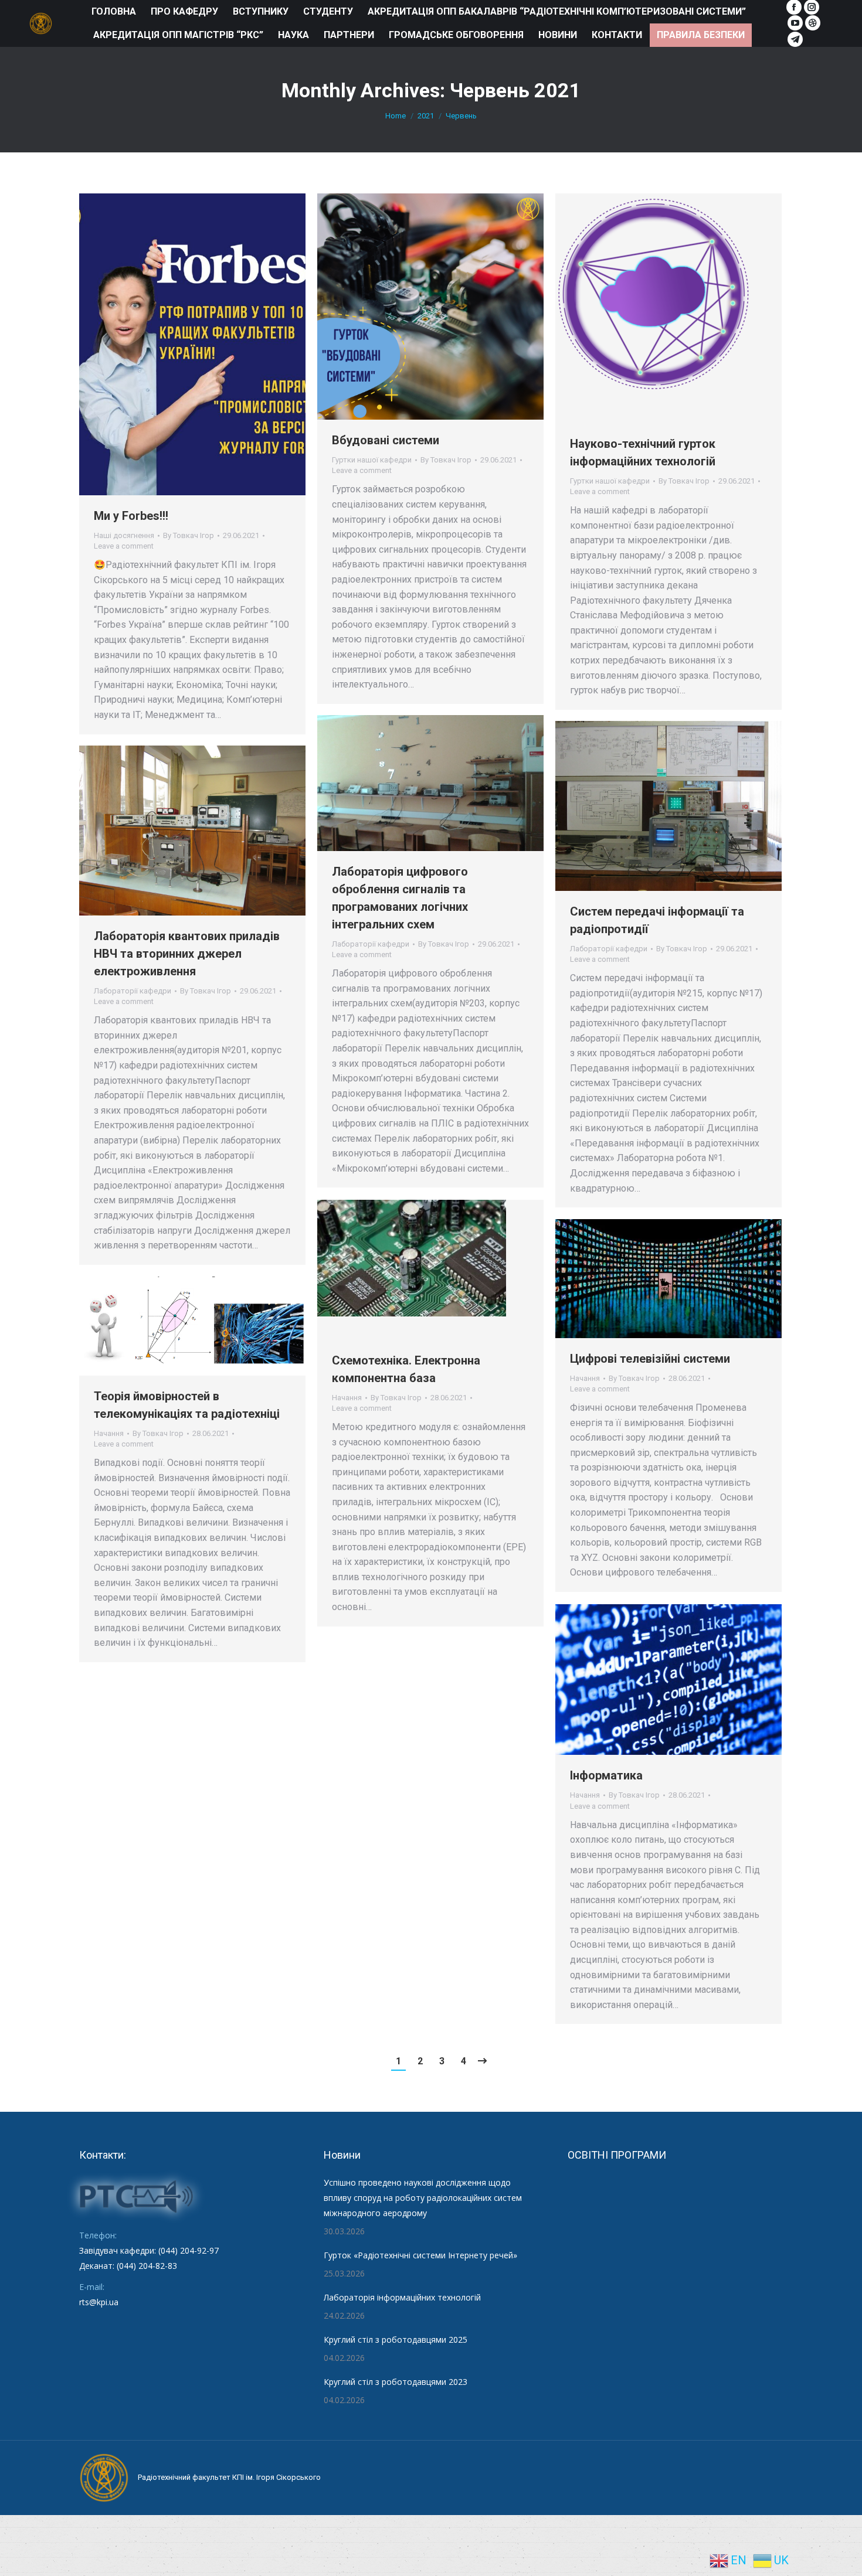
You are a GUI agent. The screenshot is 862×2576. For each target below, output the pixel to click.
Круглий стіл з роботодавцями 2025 (396, 2340)
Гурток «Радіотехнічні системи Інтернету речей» (420, 2255)
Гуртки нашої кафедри (372, 460)
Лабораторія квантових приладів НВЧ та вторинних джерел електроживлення (187, 954)
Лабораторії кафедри (371, 944)
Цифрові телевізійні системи (650, 1359)
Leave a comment (124, 546)
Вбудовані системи (386, 440)
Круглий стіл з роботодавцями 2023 (396, 2382)
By (189, 535)
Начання (347, 1398)
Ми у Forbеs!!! (131, 516)
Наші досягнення (124, 535)
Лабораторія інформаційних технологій (402, 2297)
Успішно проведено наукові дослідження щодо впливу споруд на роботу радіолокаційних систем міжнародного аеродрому (423, 2198)
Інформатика (606, 1775)
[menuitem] (114, 12)
